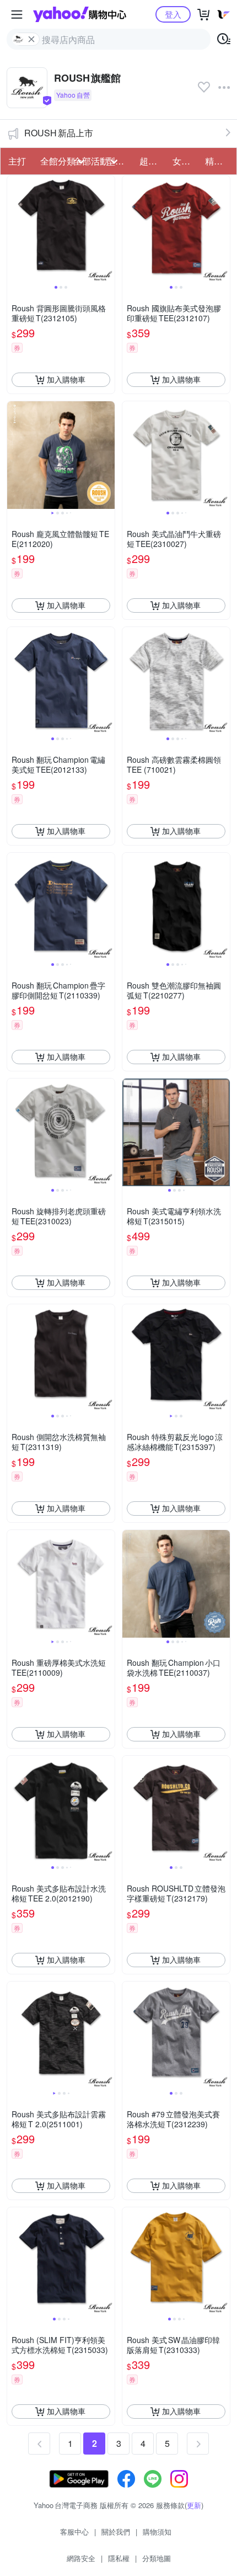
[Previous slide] (14, 229)
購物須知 (157, 2532)
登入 (173, 14)
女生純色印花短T (186, 161)
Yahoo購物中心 (80, 14)
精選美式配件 (218, 161)
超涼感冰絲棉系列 (153, 161)
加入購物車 (66, 379)
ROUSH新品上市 (59, 133)
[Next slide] (107, 229)
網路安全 (81, 2558)
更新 (194, 2505)
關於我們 (116, 2532)
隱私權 (119, 2558)
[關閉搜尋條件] (31, 39)
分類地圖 (157, 2558)
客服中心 (74, 2532)
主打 (17, 161)
